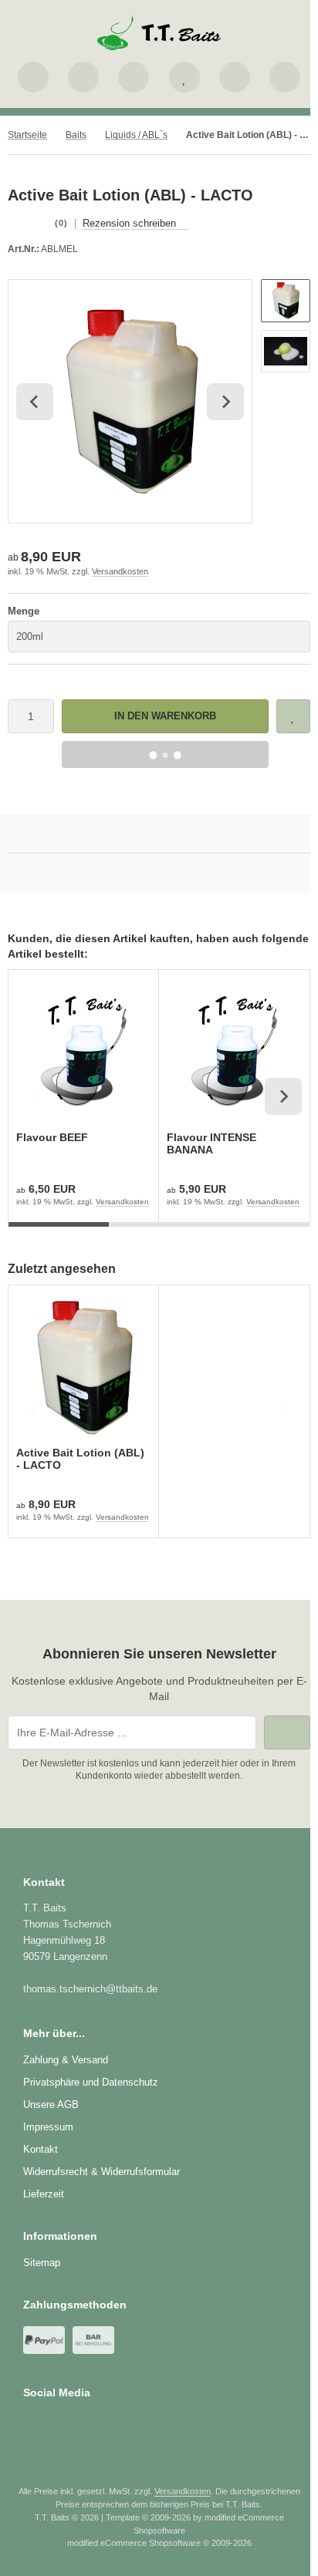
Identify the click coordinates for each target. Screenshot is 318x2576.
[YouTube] (75, 2423)
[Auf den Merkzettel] (293, 716)
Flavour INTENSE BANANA (211, 1143)
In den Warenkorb (166, 716)
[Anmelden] (134, 77)
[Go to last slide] (35, 402)
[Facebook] (30, 2423)
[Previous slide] (35, 1096)
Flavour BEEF (52, 1137)
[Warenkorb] (235, 77)
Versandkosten (120, 571)
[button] (286, 301)
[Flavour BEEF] (83, 1052)
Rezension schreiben (129, 223)
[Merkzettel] (184, 77)
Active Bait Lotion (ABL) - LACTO (80, 1459)
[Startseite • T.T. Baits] (159, 46)
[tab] (59, 1234)
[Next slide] (225, 402)
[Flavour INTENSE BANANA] (234, 1052)
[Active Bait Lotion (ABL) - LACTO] (83, 1368)
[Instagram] (53, 2423)
